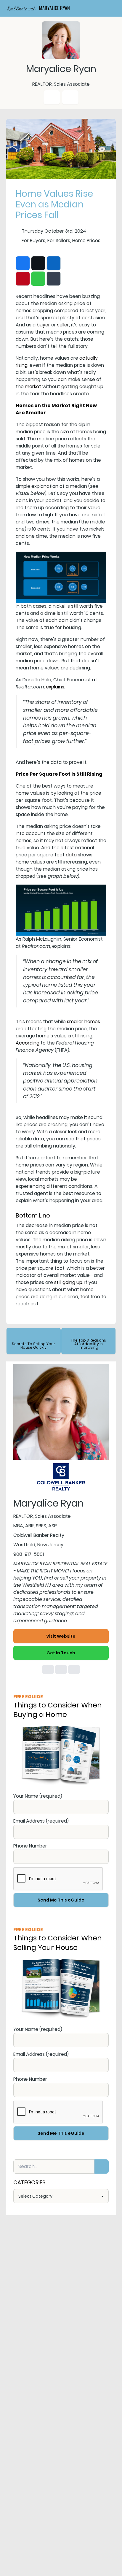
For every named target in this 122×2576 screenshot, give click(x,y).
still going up (68, 1282)
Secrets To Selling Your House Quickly (33, 1346)
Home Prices (86, 241)
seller (63, 325)
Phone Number (30, 1846)
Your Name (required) (38, 1796)
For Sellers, (59, 241)
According (28, 1043)
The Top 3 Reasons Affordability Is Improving (88, 1344)
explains (55, 687)
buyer (43, 325)
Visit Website (61, 1636)
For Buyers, (34, 241)
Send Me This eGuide (61, 1900)
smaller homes (84, 1022)
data (71, 855)
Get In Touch (61, 1653)
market (33, 387)
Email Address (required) (41, 1821)
